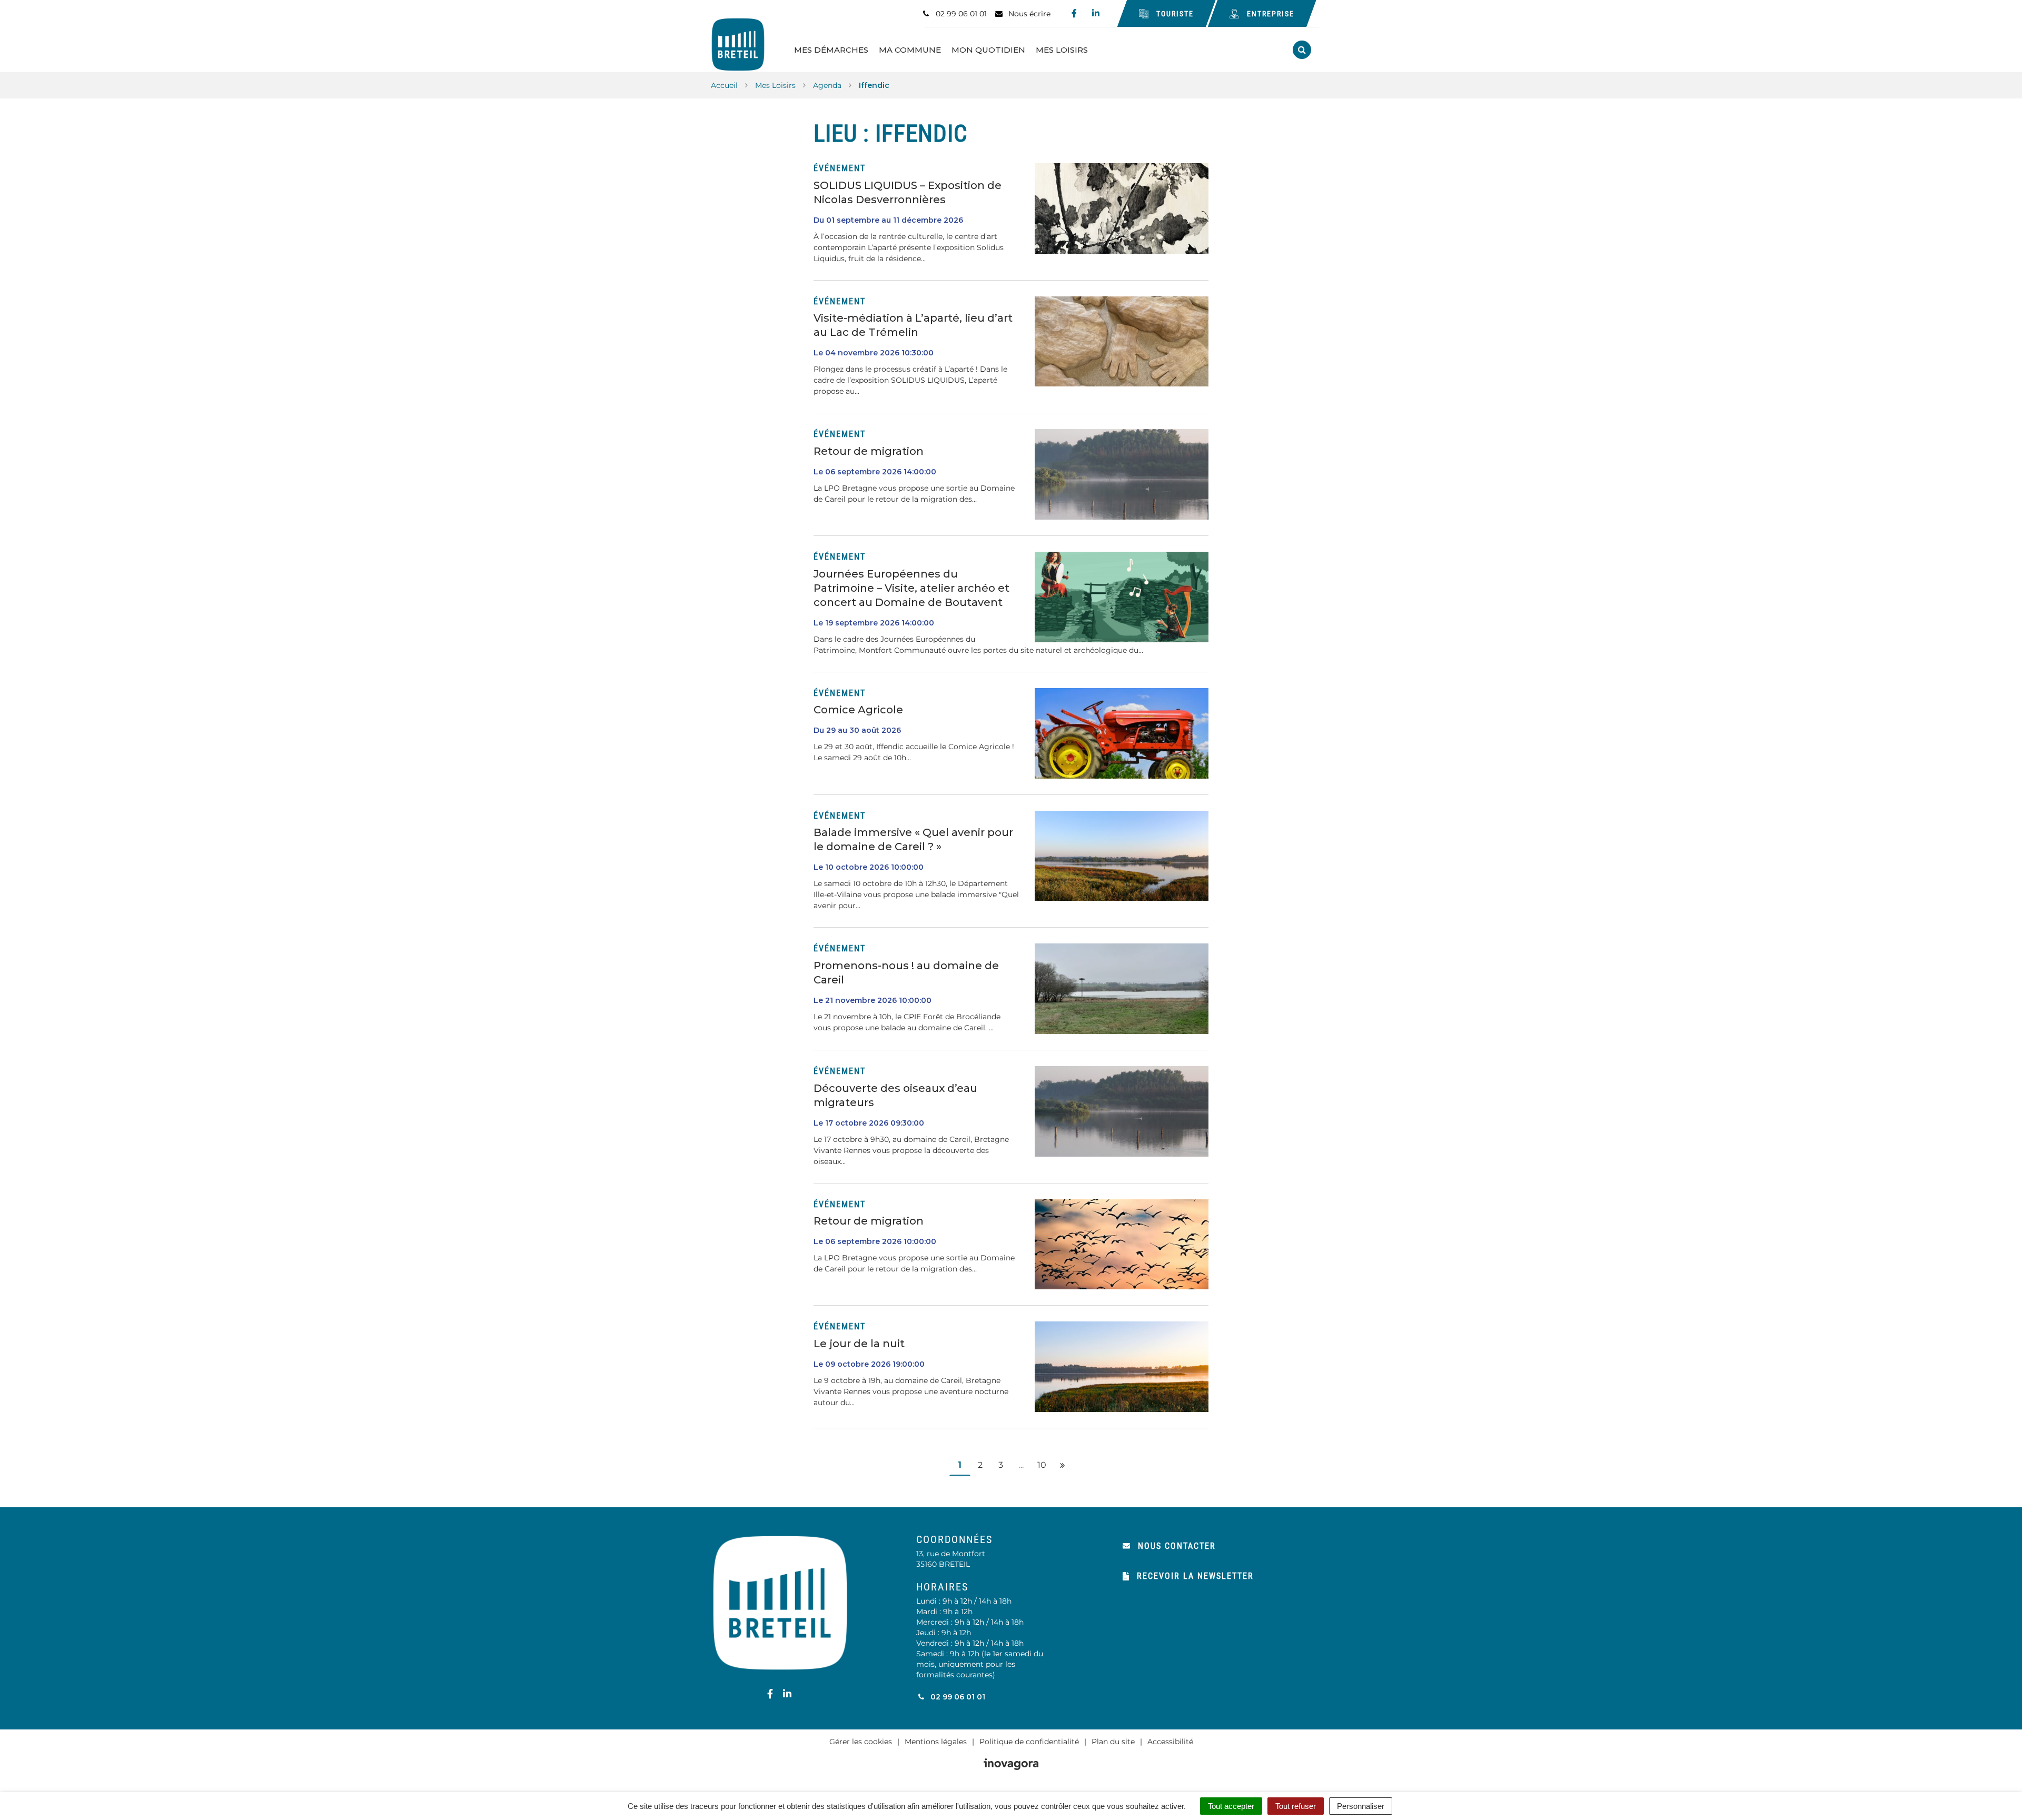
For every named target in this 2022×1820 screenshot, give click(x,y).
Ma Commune (910, 50)
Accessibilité (1170, 1742)
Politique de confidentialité (1029, 1742)
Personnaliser (1361, 1806)
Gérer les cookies (861, 1742)
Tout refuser (1296, 1806)
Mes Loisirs (1062, 50)
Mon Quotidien (988, 50)
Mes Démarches (831, 50)
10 (1042, 1465)
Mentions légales (936, 1742)
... (1021, 1465)
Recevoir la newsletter (1195, 1576)
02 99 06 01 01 (957, 1697)
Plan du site (1113, 1742)
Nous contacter (1177, 1546)
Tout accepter (1231, 1806)
